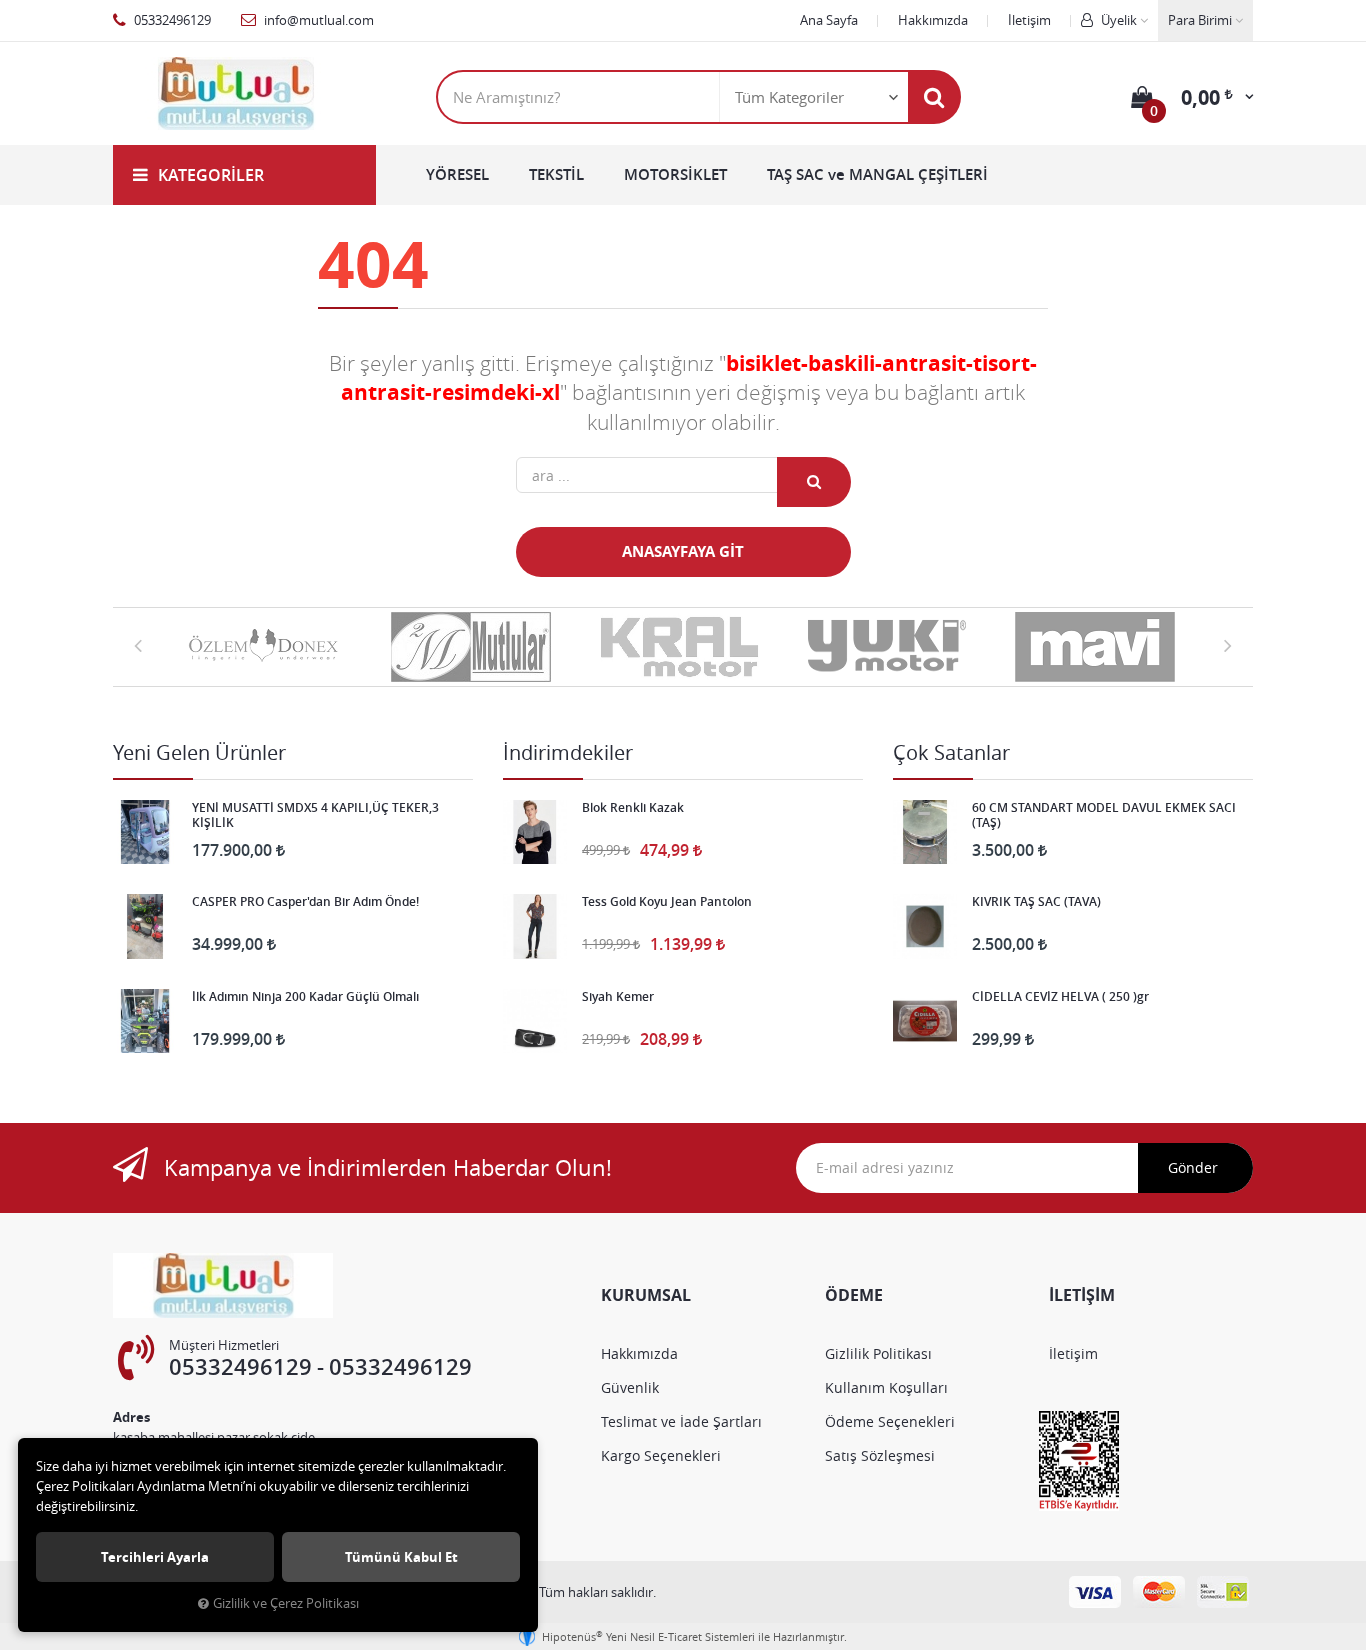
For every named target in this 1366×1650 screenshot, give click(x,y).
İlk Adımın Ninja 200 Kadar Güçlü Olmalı (305, 997)
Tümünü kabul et (401, 1557)
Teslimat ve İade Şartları (681, 1421)
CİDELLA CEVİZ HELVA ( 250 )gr (1060, 997)
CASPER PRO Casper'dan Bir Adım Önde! (305, 902)
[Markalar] (267, 647)
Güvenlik (630, 1387)
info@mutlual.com (317, 20)
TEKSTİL (556, 174)
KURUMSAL (646, 1295)
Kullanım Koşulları (886, 1387)
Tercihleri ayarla (155, 1557)
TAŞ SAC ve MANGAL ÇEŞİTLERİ (877, 174)
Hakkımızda (933, 20)
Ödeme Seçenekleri (890, 1421)
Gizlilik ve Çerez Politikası (286, 1603)
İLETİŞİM (1082, 1295)
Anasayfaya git (683, 551)
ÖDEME (854, 1295)
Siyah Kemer (618, 997)
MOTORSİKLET (675, 174)
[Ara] (934, 97)
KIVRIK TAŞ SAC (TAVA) (1036, 902)
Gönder (1193, 1167)
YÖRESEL (457, 174)
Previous (138, 645)
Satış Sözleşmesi (880, 1455)
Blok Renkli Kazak (633, 808)
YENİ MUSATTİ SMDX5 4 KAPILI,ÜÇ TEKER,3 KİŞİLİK (315, 815)
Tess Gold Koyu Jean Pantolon (667, 902)
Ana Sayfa (829, 20)
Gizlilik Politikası (878, 1353)
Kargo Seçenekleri (661, 1455)
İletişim (1029, 20)
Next (1228, 645)
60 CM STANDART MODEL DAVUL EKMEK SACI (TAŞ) (1104, 815)
